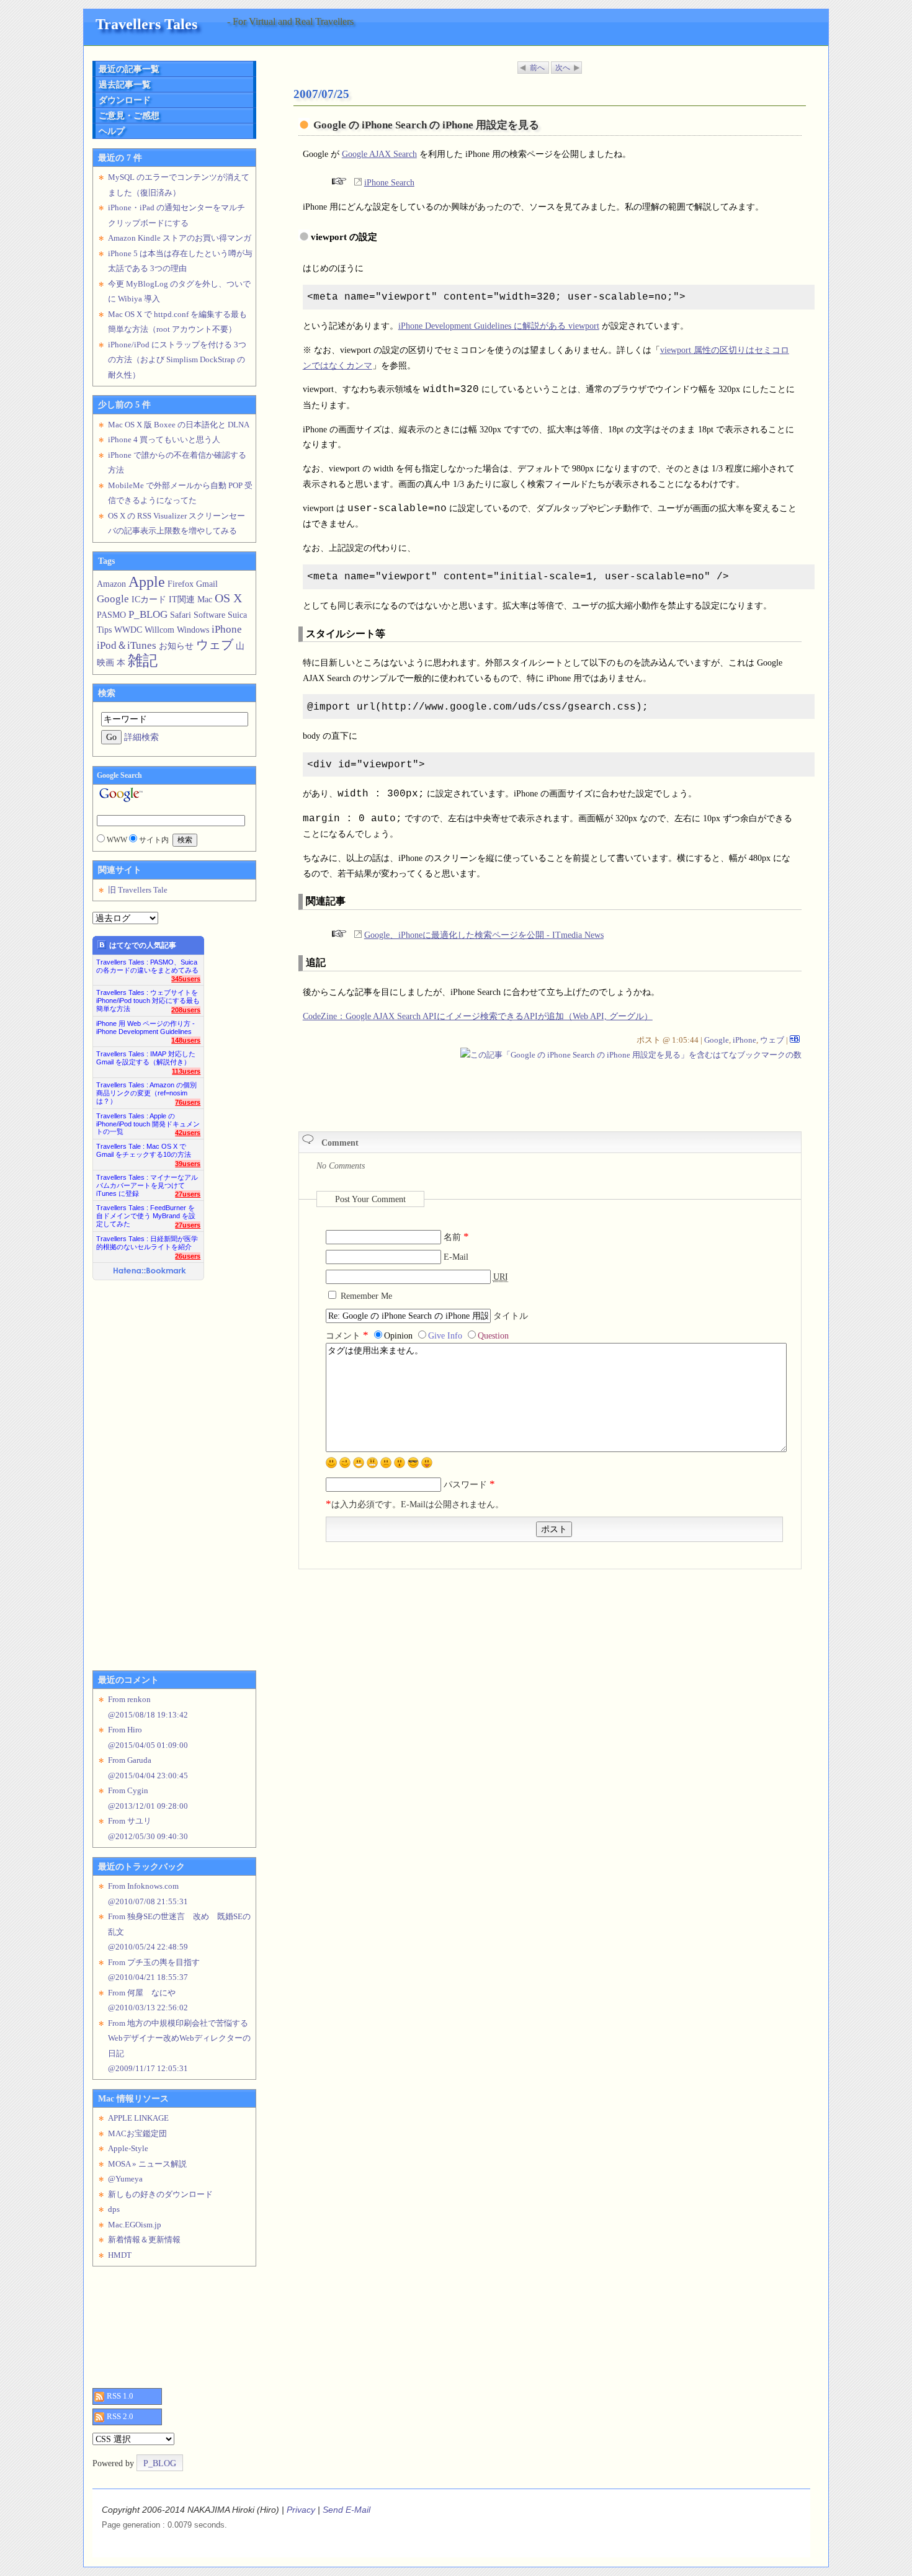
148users (186, 1040)
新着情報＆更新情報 (144, 2240)
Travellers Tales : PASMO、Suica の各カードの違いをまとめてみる (147, 966)
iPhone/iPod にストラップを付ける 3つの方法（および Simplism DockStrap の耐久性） (177, 360)
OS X (228, 598)
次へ (563, 68)
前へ (537, 68)
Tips (104, 630)
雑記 (143, 660)
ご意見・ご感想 (129, 115)
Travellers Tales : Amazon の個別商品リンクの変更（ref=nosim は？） (146, 1090)
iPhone (744, 1040)
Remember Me (366, 1296)
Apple (147, 582)
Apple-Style (128, 2148)
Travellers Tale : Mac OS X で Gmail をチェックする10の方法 (144, 1150)
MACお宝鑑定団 (137, 2133)
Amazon (111, 584)
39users (188, 1164)
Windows (193, 630)
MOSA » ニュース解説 (147, 2164)
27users (188, 1194)
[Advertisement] (444, 1090)
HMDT (120, 2255)
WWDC (128, 630)
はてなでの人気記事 (143, 945)
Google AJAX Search (379, 154)
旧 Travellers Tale (138, 890)
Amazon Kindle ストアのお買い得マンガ (180, 238)
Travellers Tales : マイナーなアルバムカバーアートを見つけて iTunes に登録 (147, 1182)
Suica (237, 615)
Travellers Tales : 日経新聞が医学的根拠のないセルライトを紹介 (147, 1243)
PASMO (111, 615)
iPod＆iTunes (127, 645)
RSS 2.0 (120, 2416)
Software (209, 615)
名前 (456, 1237)
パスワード (469, 1484)
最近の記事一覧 (129, 69)
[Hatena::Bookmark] (150, 1272)
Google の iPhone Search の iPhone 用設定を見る (426, 125)
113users (186, 1071)
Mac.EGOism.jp (135, 2225)
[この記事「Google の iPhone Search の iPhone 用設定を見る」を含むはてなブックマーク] (795, 1040)
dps (114, 2209)
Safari (181, 615)
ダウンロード (125, 100)
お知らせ (176, 646)
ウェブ (772, 1040)
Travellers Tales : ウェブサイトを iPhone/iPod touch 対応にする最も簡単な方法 (148, 997)
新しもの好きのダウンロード (160, 2194)
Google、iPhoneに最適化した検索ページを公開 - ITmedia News (484, 935)
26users (188, 1256)
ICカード (149, 599)
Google (717, 1040)
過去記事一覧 (125, 84)
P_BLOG (148, 614)
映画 (105, 662)
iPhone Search (389, 182)
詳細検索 (141, 737)
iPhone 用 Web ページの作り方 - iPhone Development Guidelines (145, 1027)
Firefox (181, 584)
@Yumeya (125, 2179)
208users (186, 1010)
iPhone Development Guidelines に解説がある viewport (499, 326)
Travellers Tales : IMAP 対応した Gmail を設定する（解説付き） (146, 1058)
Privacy (301, 2510)
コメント (347, 1335)
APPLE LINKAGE (138, 2118)
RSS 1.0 (120, 2396)
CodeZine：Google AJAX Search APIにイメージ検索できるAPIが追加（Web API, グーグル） (478, 1016)
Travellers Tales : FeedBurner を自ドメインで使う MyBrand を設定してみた (146, 1212)
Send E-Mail (346, 2510)
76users (188, 1102)
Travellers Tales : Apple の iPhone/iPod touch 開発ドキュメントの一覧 (148, 1121)
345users (186, 979)
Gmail (207, 584)
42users (188, 1133)
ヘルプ (112, 131)
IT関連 (182, 599)
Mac (205, 599)
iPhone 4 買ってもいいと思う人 (164, 439)
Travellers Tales (146, 24)
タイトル (511, 1316)
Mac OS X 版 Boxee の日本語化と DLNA (179, 425)
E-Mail (456, 1257)
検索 (107, 693)
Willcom (159, 630)
